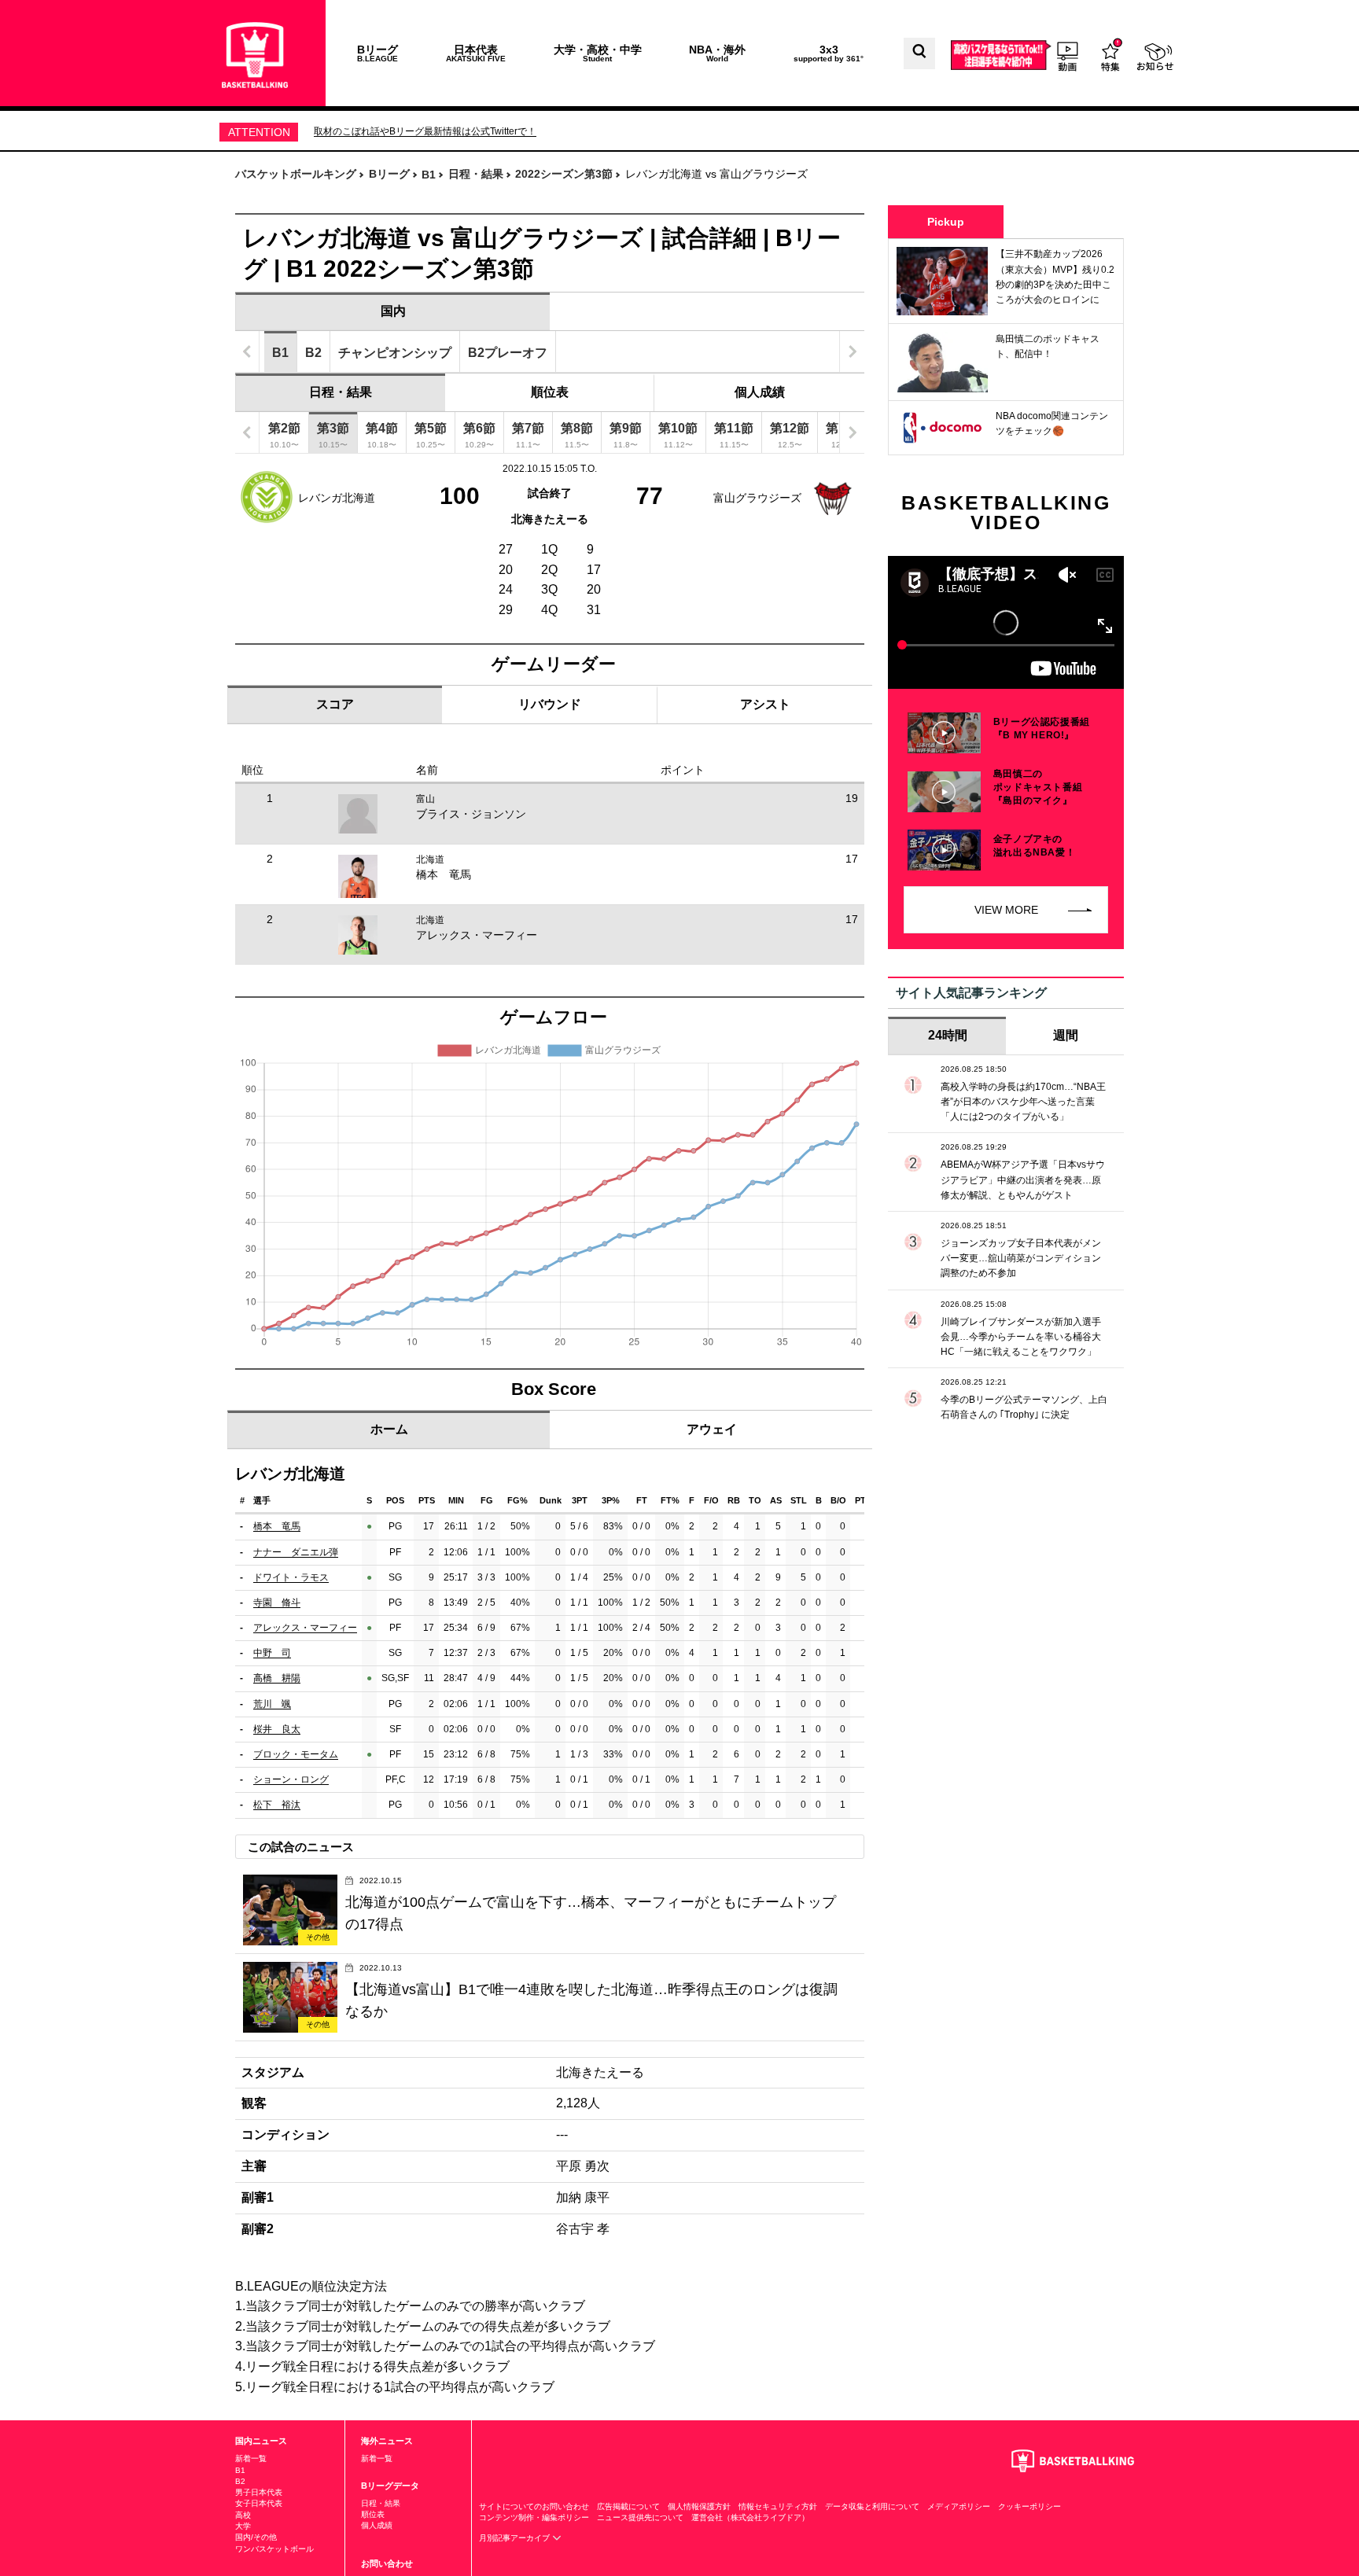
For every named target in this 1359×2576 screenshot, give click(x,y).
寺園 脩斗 (277, 1603)
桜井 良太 (277, 1729)
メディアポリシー (959, 2506)
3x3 (829, 53)
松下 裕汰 (277, 1805)
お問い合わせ (387, 2563)
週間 (1066, 1035)
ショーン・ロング (291, 1779)
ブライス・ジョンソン (471, 814)
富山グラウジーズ (757, 498)
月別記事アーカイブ (516, 2538)
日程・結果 (341, 392)
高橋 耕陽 (277, 1678)
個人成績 (760, 392)
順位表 (550, 392)
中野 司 (272, 1653)
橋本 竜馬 (444, 874)
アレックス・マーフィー (477, 935)
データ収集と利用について (872, 2506)
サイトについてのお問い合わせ (534, 2506)
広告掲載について (628, 2506)
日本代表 (476, 53)
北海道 (430, 859)
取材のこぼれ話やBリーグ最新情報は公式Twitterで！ (425, 131)
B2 (240, 2481)
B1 (240, 2470)
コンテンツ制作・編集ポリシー (534, 2517)
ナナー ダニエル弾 (296, 1552)
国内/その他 (256, 2537)
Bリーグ (377, 53)
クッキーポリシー (1029, 2506)
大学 (243, 2526)
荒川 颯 (272, 1704)
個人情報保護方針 (699, 2506)
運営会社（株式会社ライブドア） (750, 2517)
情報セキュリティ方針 (778, 2506)
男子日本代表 (259, 2492)
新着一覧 (251, 2458)
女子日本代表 (259, 2503)
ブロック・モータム (296, 1754)
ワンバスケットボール (274, 2549)
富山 (425, 799)
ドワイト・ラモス (291, 1577)
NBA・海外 (717, 53)
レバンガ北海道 (337, 498)
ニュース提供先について (640, 2517)
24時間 (948, 1035)
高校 (243, 2515)
